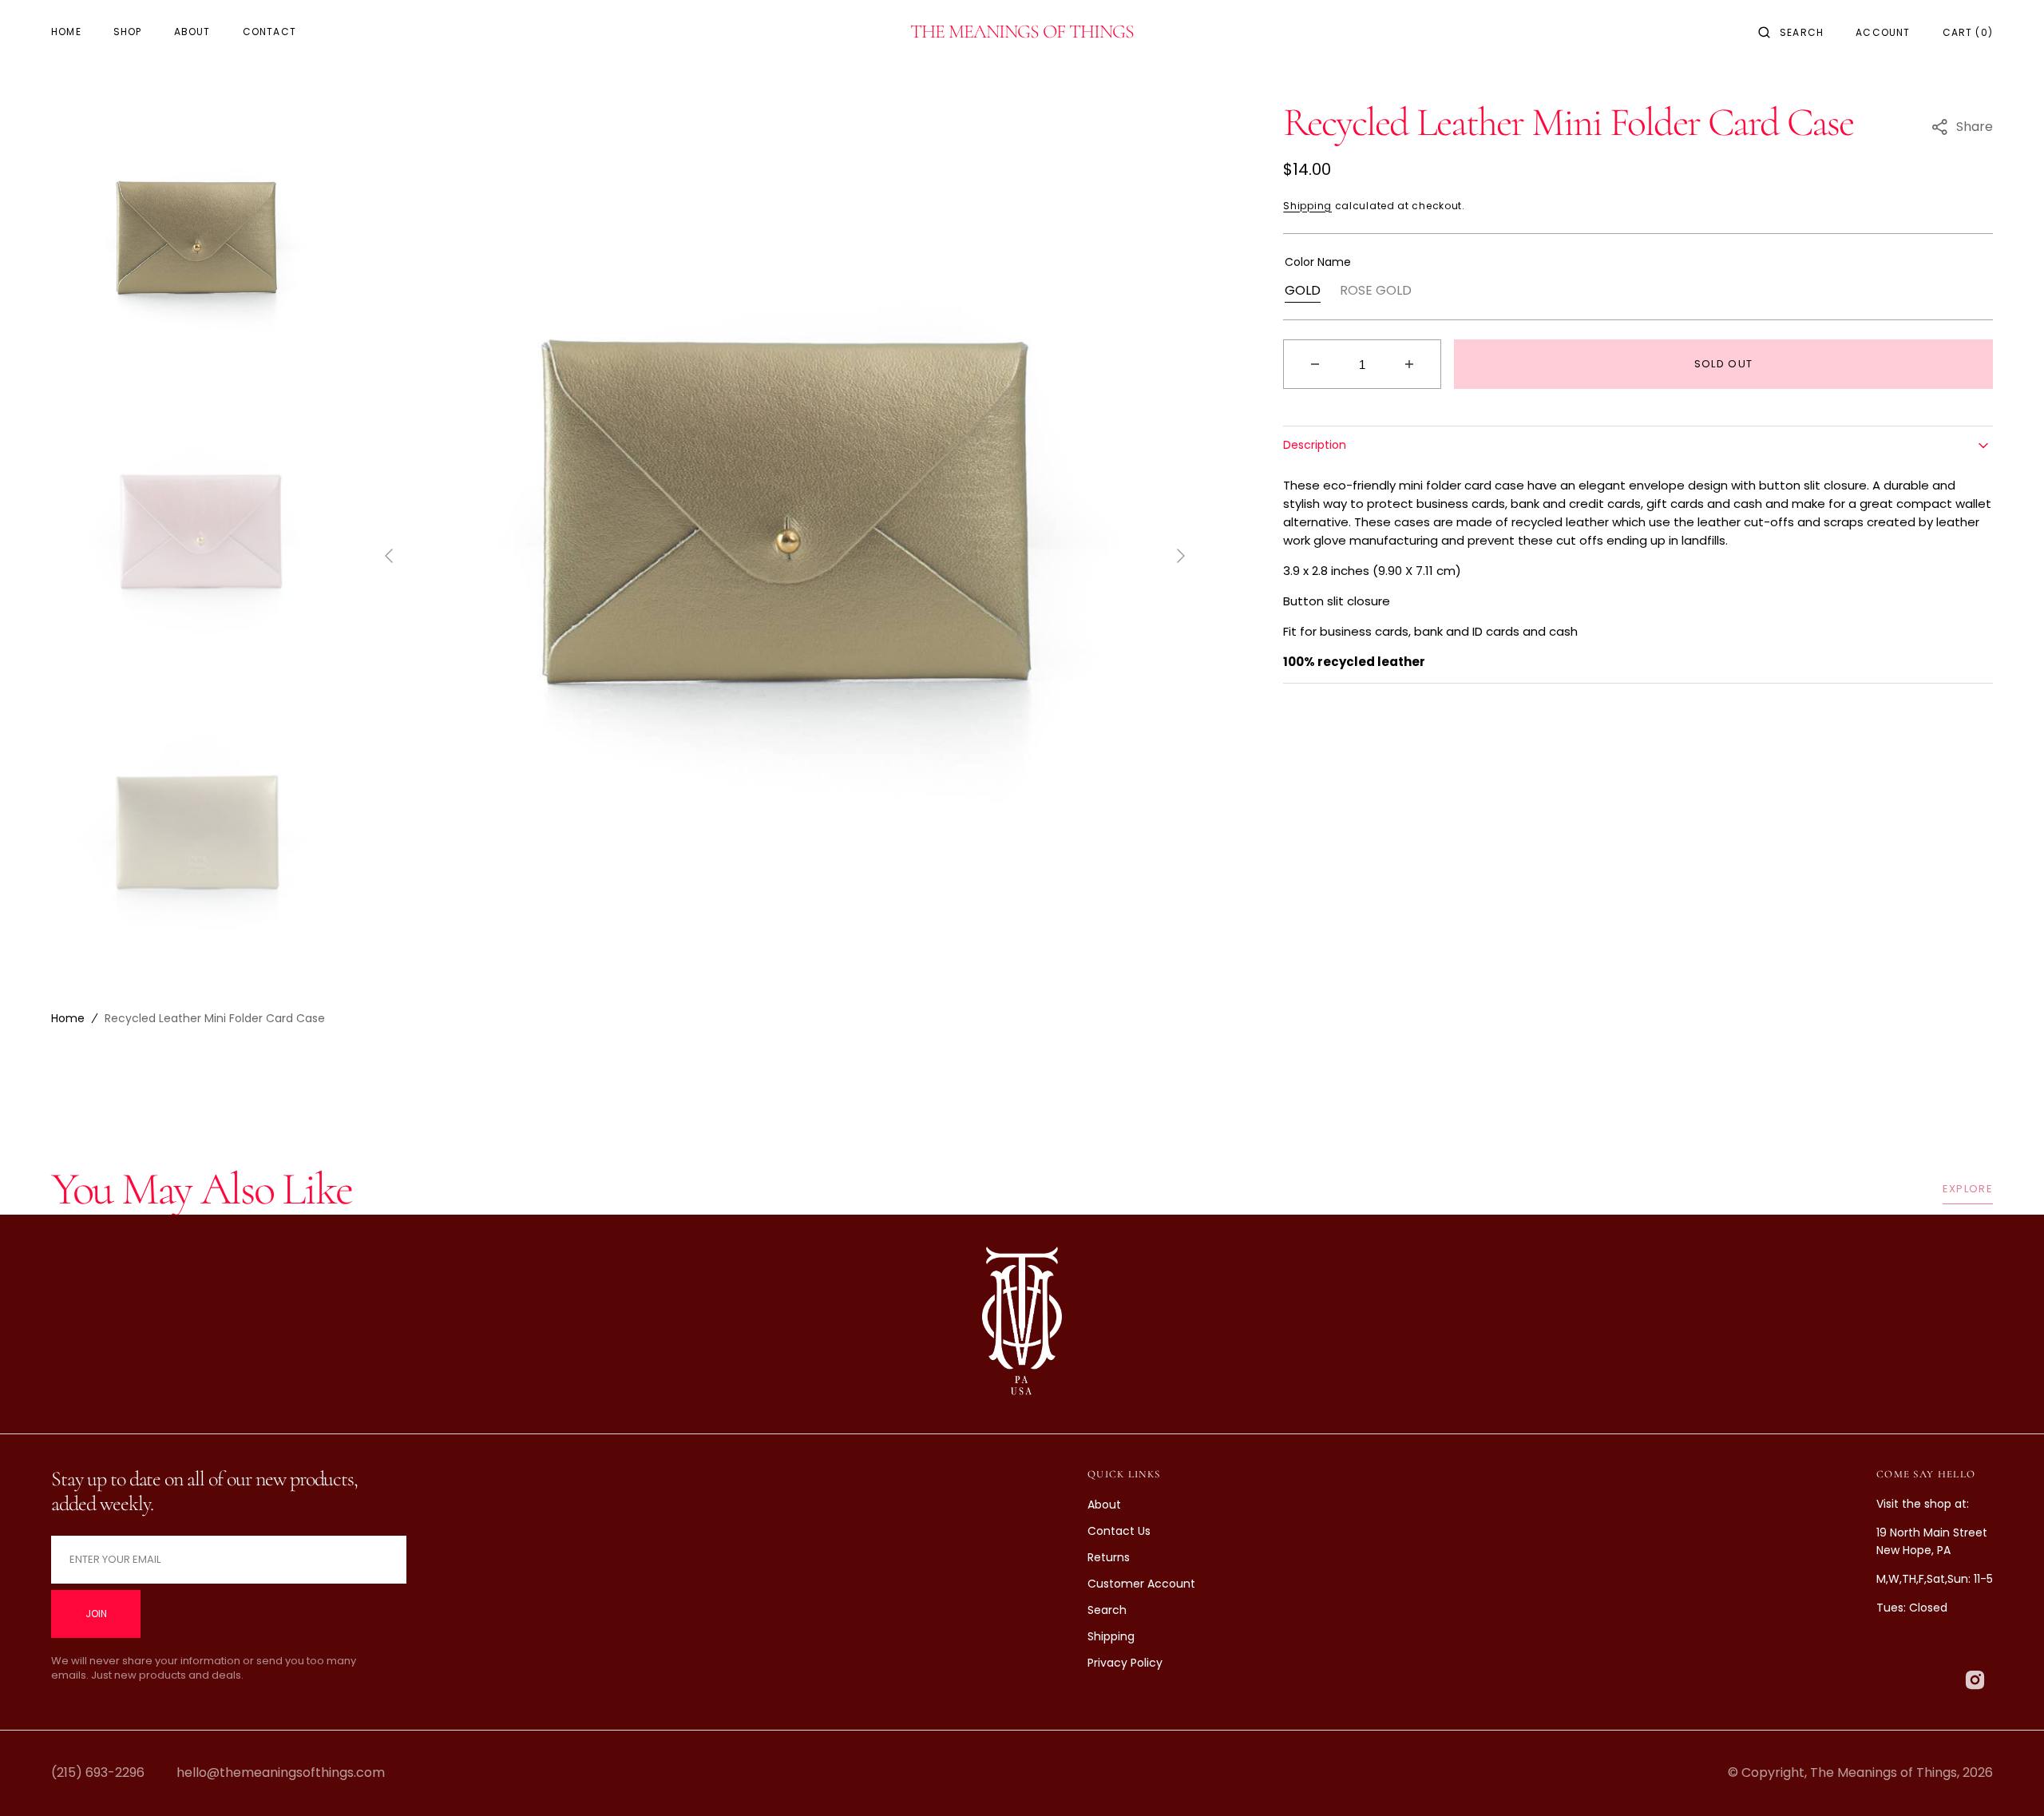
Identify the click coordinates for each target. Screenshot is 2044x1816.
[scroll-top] (2007, 1779)
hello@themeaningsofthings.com (281, 1772)
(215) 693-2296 (98, 1772)
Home (68, 1018)
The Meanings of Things (1884, 1772)
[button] (1791, 32)
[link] (1022, 1324)
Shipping (1307, 206)
